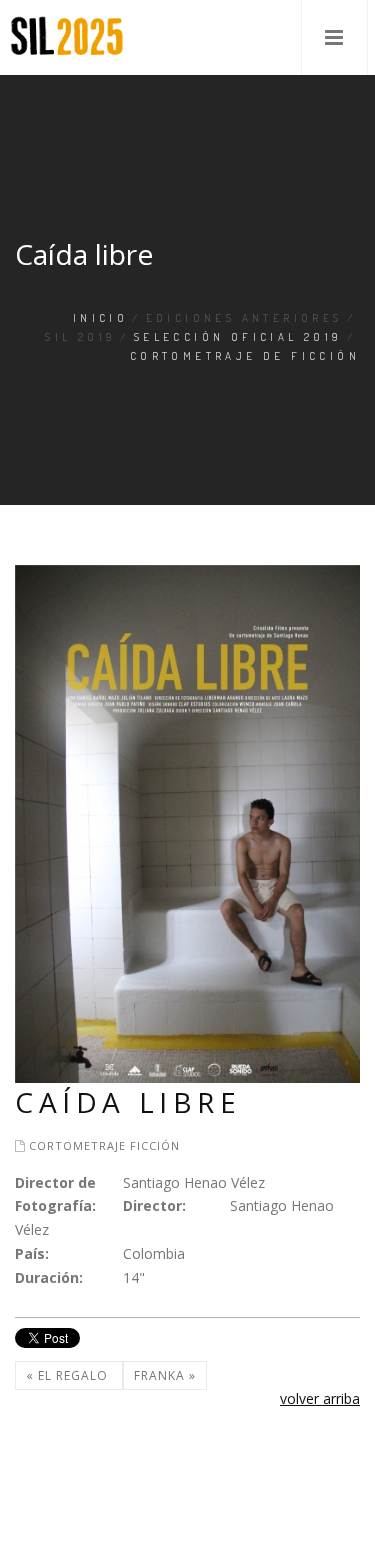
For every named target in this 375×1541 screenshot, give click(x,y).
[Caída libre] (187, 822)
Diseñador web (49, 1506)
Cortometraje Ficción (104, 1145)
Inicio (100, 318)
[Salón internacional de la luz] (67, 37)
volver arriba (320, 1398)
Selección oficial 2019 (238, 337)
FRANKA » (165, 1375)
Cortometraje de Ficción (245, 356)
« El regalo (69, 1375)
